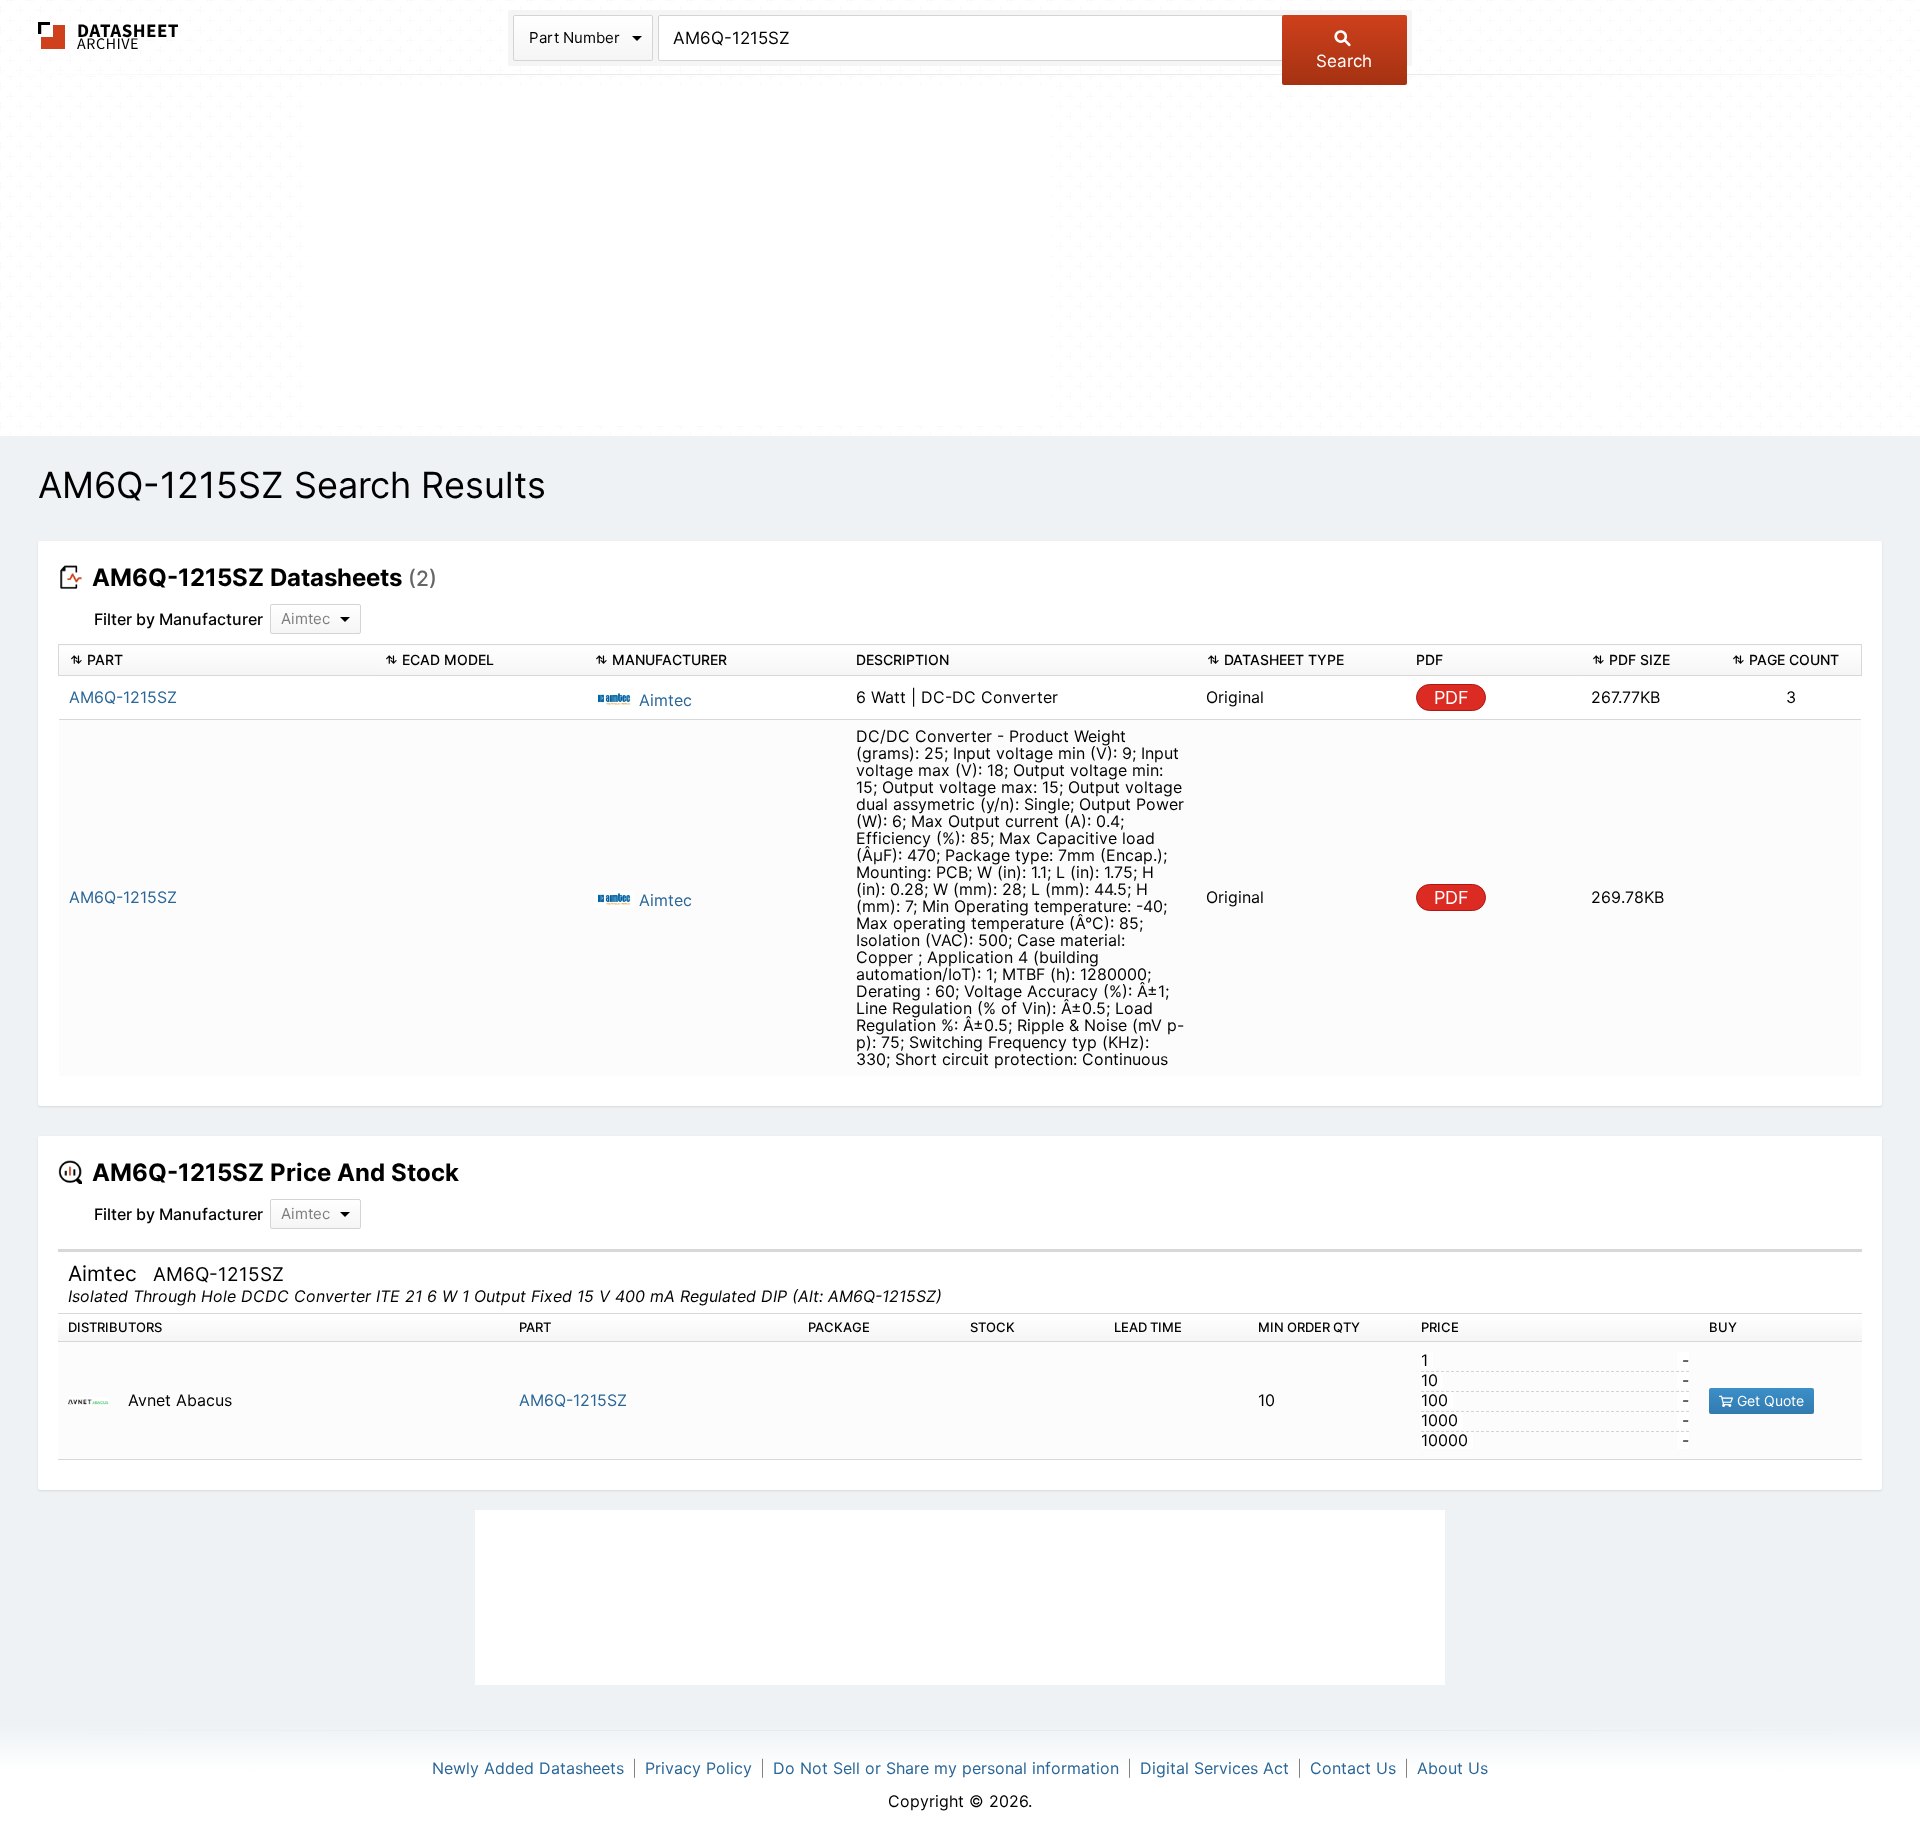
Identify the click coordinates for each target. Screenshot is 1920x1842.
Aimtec (663, 700)
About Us (1452, 1768)
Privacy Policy (698, 1768)
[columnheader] (216, 660)
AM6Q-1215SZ (573, 1400)
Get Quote (1768, 1400)
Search (1344, 61)
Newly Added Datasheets (528, 1768)
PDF (1451, 697)
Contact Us (1353, 1768)
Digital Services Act (1214, 1768)
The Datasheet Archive (108, 35)
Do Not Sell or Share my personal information (946, 1768)
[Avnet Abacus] (95, 1400)
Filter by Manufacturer (178, 619)
